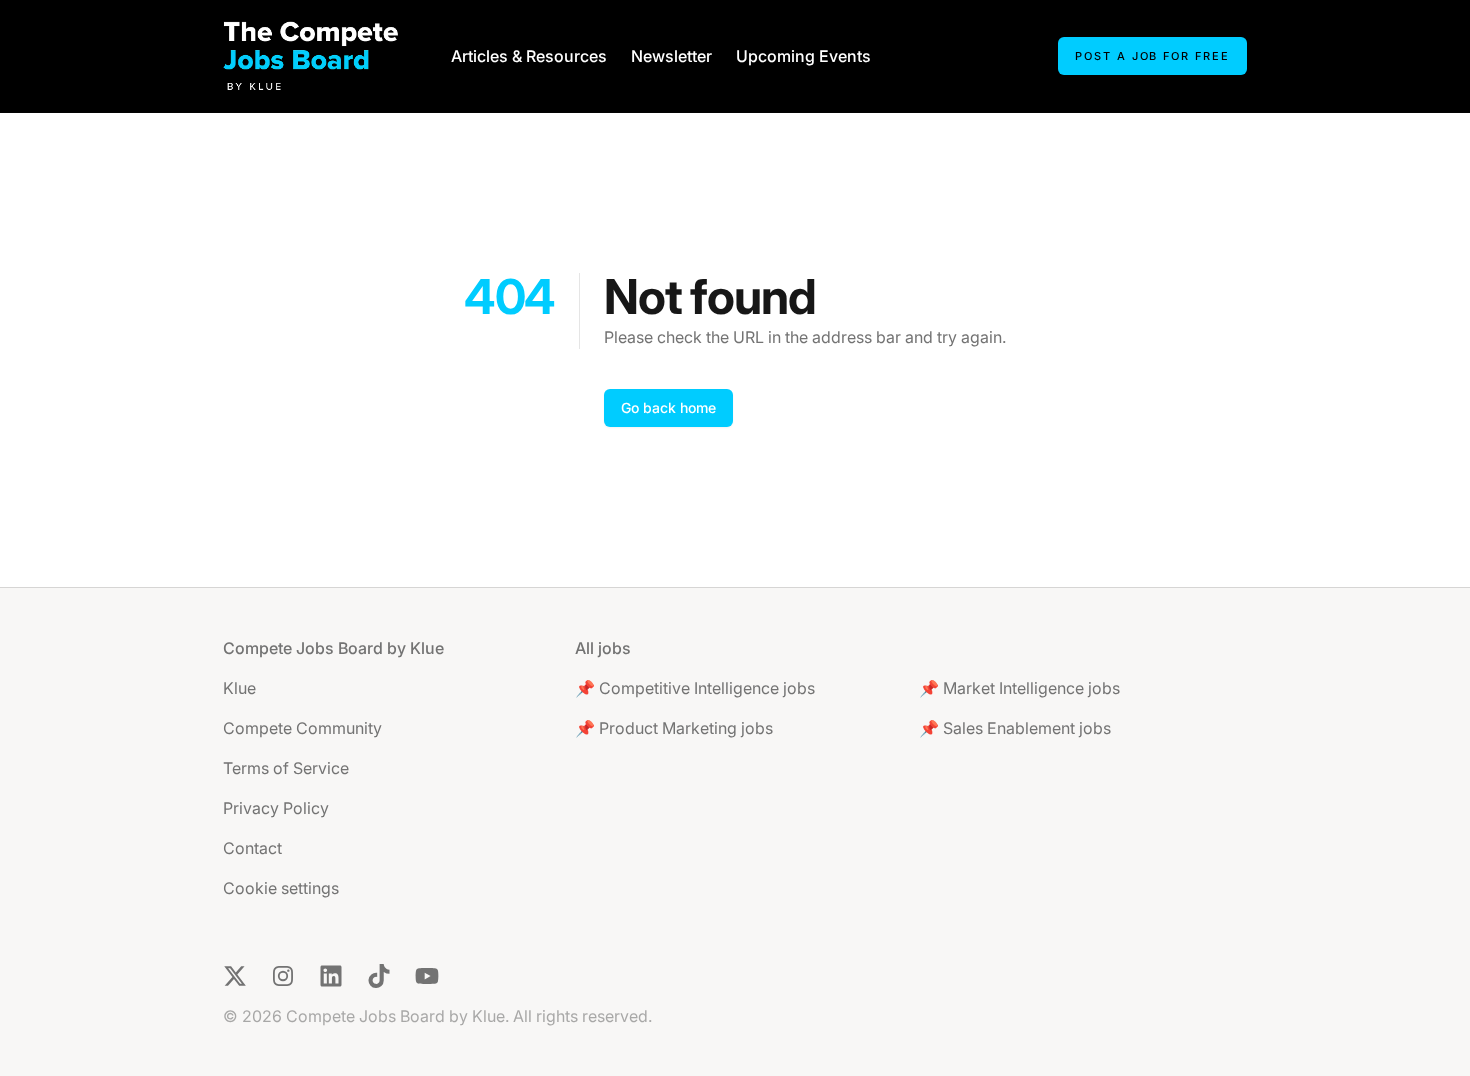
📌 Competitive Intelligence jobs (695, 688)
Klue (239, 688)
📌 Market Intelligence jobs (1019, 688)
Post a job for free (1152, 56)
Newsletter (671, 56)
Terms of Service (286, 768)
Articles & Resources (529, 56)
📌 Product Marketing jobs (674, 728)
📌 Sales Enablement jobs (1015, 728)
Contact (252, 848)
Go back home (668, 407)
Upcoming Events (803, 56)
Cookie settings (281, 888)
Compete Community (302, 728)
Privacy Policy (276, 808)
